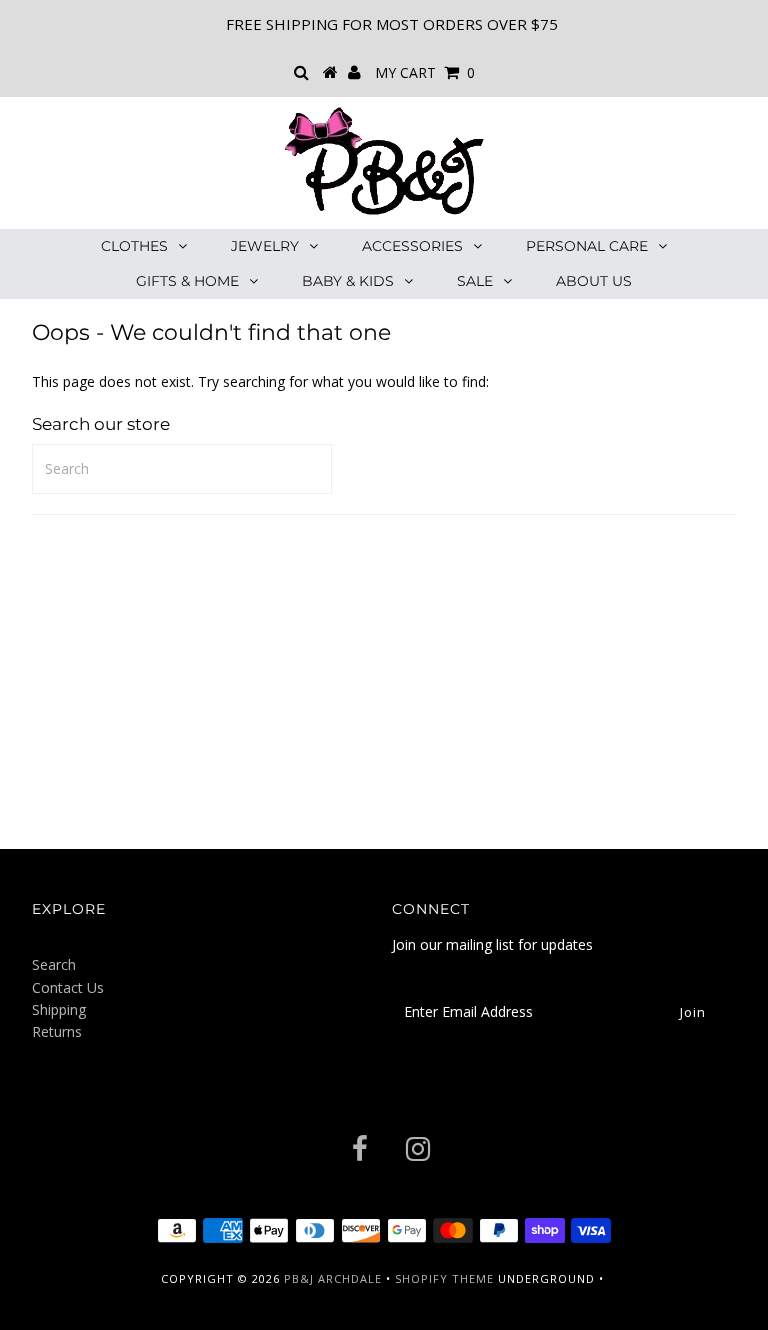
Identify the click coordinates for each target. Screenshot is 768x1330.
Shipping (59, 1009)
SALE (475, 281)
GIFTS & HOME (187, 281)
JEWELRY (265, 246)
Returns (57, 1031)
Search (54, 964)
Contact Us (68, 987)
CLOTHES (134, 246)
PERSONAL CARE (587, 246)
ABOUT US (594, 281)
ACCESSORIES (412, 246)
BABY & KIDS (348, 281)
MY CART (425, 72)
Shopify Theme (444, 1278)
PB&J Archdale (333, 1278)
